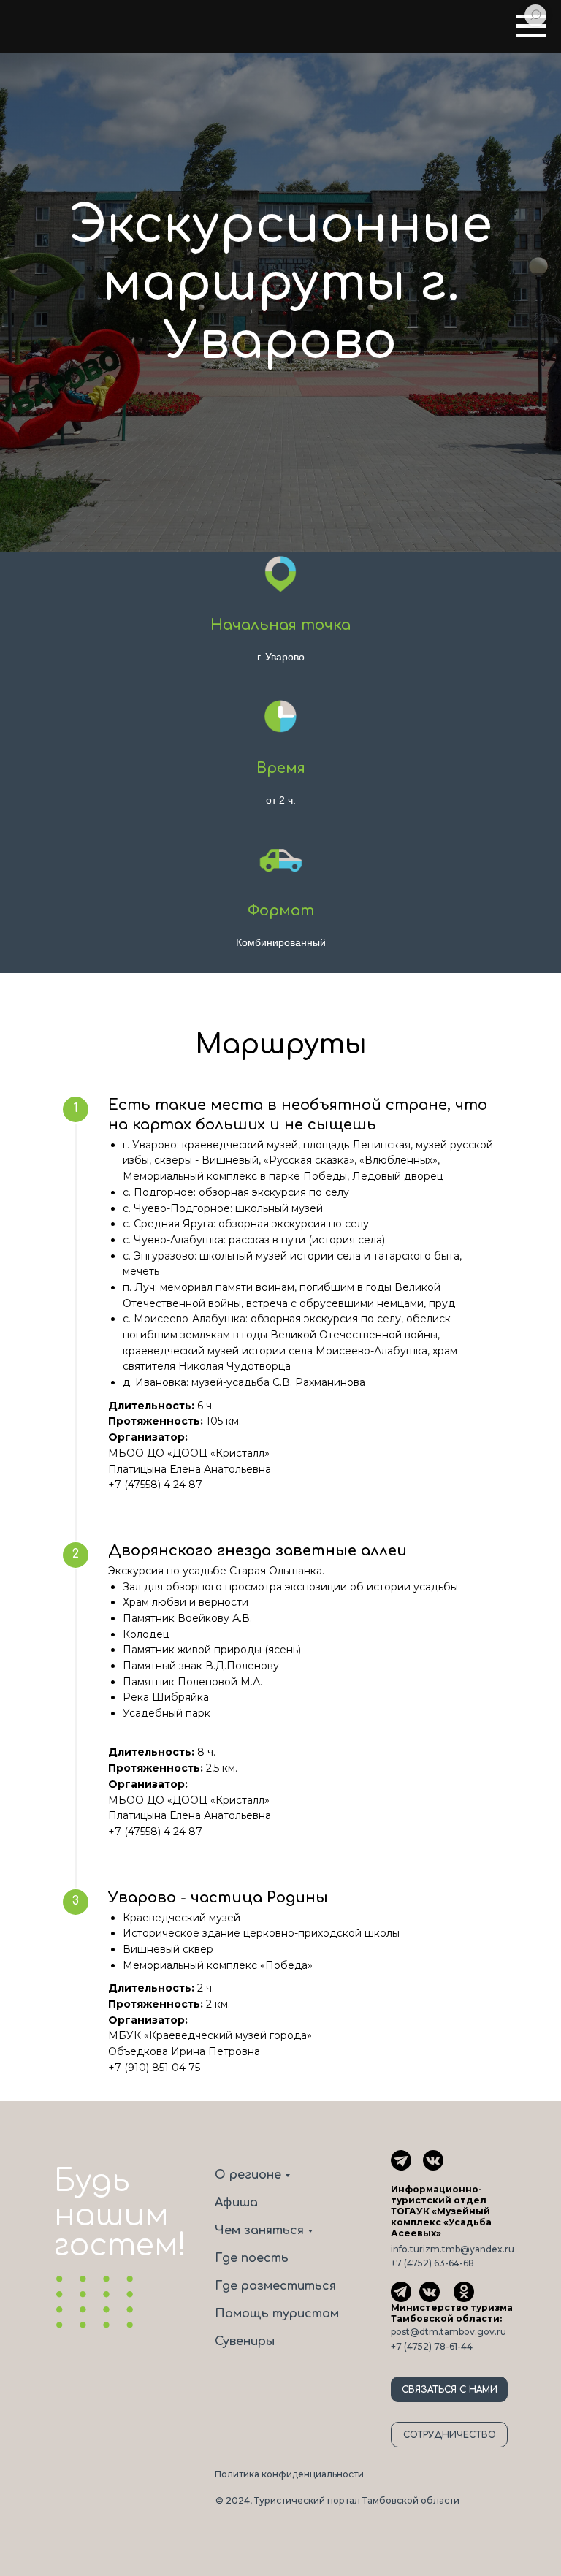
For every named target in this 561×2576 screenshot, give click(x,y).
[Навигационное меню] (531, 26)
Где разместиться (275, 2286)
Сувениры (245, 2341)
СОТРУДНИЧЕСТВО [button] (450, 2435)
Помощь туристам (277, 2314)
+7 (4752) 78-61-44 (432, 2346)
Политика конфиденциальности (289, 2474)
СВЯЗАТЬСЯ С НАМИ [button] (450, 2390)
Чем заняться (259, 2230)
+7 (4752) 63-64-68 (432, 2263)
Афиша (236, 2203)
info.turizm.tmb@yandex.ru (453, 2249)
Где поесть (252, 2258)
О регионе (248, 2175)
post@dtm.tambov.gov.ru (449, 2332)
